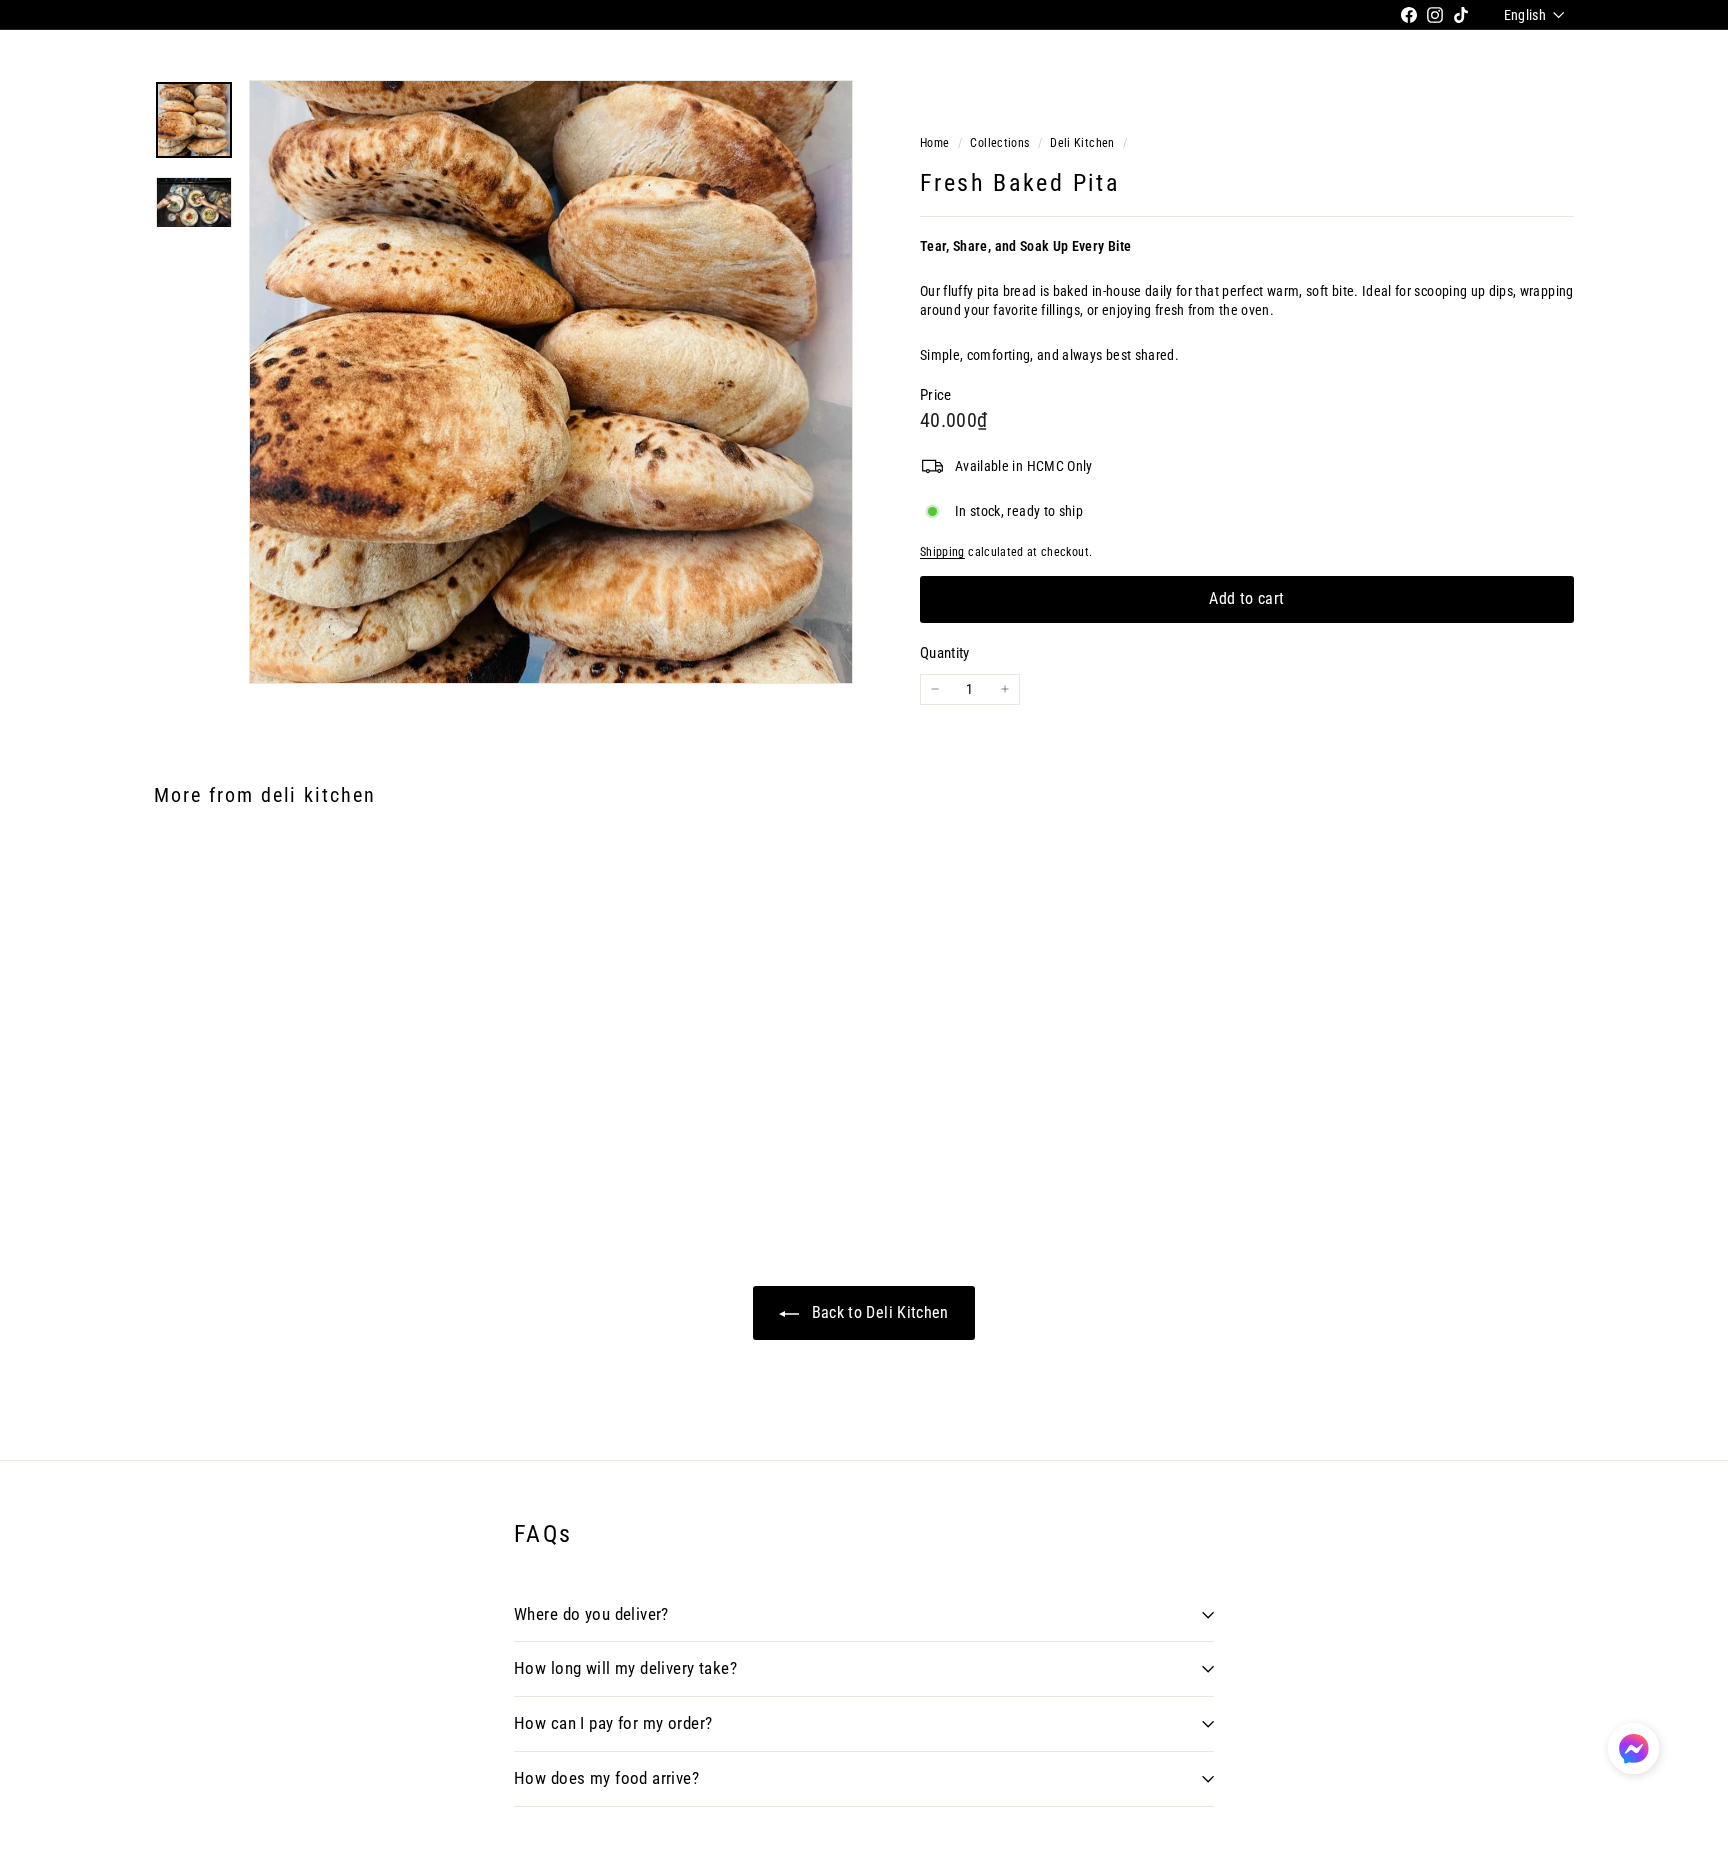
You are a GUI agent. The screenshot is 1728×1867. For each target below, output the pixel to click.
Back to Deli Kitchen (877, 1312)
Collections (1001, 143)
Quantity (945, 653)
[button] (1633, 1748)
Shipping (942, 552)
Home (936, 143)
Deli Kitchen (1082, 143)
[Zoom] (551, 382)
